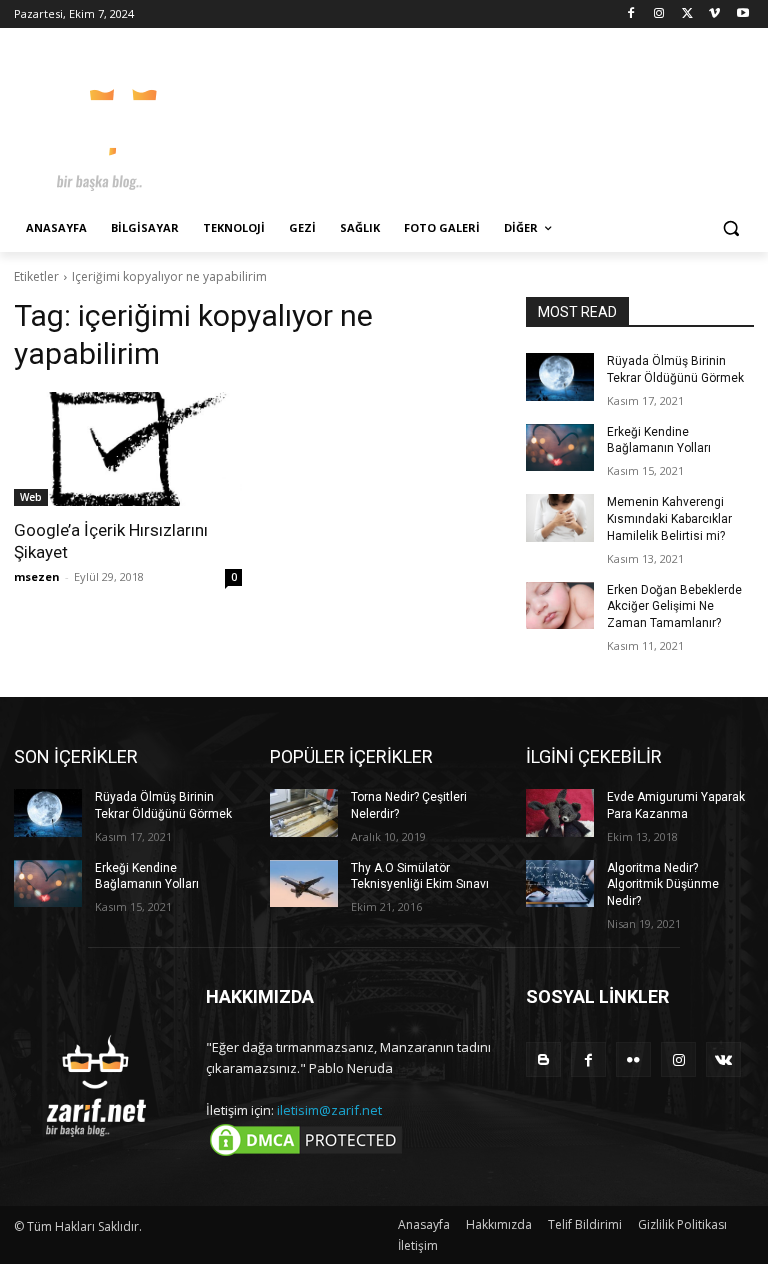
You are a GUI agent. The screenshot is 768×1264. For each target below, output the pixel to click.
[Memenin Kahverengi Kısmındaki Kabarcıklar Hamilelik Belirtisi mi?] (560, 518)
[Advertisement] (520, 120)
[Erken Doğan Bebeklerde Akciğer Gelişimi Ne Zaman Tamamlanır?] (560, 606)
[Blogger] (543, 1059)
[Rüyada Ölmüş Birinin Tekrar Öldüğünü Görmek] (560, 377)
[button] (730, 228)
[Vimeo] (714, 14)
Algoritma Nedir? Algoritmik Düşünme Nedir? (663, 885)
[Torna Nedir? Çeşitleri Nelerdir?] (304, 813)
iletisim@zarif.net (329, 1110)
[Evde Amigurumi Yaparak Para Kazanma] (560, 813)
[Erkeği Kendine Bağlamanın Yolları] (560, 448)
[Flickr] (633, 1059)
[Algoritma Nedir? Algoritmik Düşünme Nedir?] (560, 884)
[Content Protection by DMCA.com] (306, 1155)
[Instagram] (659, 14)
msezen (37, 576)
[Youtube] (742, 14)
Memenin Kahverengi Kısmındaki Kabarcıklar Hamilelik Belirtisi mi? (669, 519)
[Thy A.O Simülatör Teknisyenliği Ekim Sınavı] (304, 884)
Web (31, 497)
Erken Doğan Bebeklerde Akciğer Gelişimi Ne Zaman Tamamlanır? (674, 607)
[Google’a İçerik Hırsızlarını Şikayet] (128, 449)
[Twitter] (687, 14)
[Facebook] (631, 14)
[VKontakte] (723, 1059)
